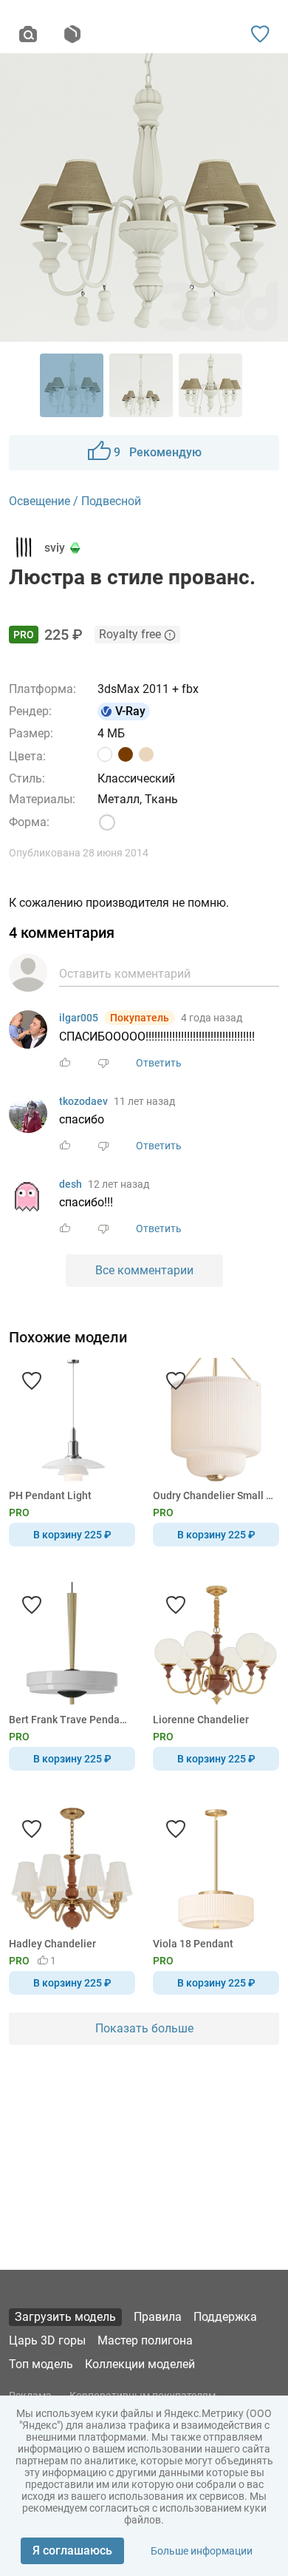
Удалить (189, 1313)
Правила (158, 2317)
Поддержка (225, 2317)
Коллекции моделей (140, 2364)
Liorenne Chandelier (201, 1720)
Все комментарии (144, 1270)
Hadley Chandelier (52, 1944)
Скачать (190, 1313)
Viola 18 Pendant (193, 1944)
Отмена (97, 1313)
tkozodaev (83, 1101)
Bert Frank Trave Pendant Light (69, 1720)
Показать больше (144, 2028)
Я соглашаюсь (72, 2550)
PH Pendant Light (50, 1495)
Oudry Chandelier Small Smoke (213, 1495)
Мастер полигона (145, 2340)
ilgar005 (79, 1018)
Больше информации (202, 2551)
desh (71, 1184)
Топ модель (41, 2364)
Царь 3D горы (47, 2340)
